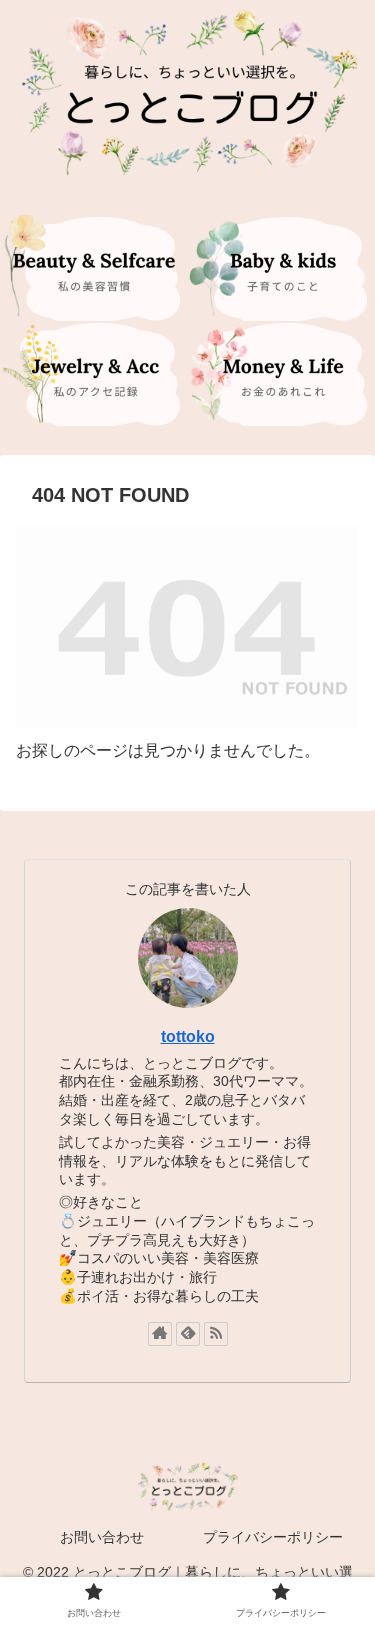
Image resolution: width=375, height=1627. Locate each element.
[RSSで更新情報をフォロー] (216, 1334)
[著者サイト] (160, 1334)
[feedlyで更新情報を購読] (188, 1334)
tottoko (188, 1036)
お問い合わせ (102, 1537)
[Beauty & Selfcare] (94, 267)
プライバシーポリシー (273, 1537)
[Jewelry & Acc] (94, 373)
